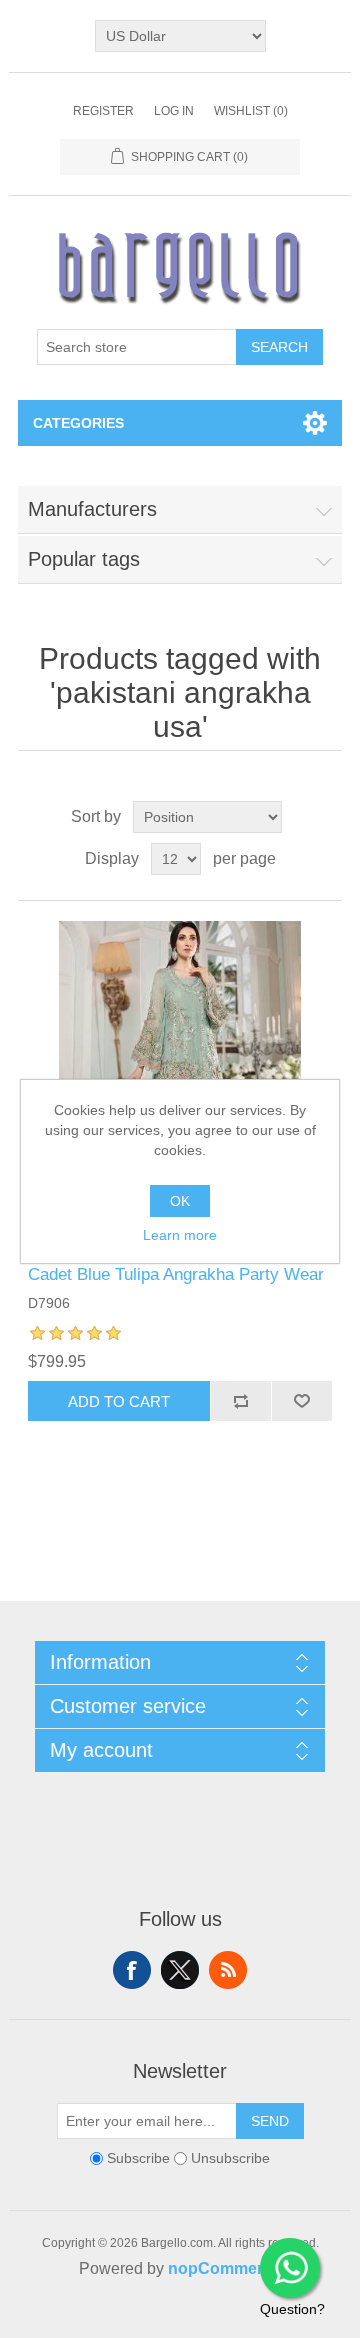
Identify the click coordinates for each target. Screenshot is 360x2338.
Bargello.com (149, 2320)
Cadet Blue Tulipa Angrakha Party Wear (176, 1274)
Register (103, 111)
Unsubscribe (230, 2159)
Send (270, 2121)
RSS (228, 1970)
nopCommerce (224, 2268)
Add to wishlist (301, 1401)
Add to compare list (240, 1401)
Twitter (180, 1970)
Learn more (180, 1235)
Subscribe (138, 2159)
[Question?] (290, 2268)
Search (279, 347)
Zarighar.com (252, 2320)
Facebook (132, 1970)
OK (180, 1201)
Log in (174, 111)
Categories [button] (78, 423)
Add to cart (119, 1401)
